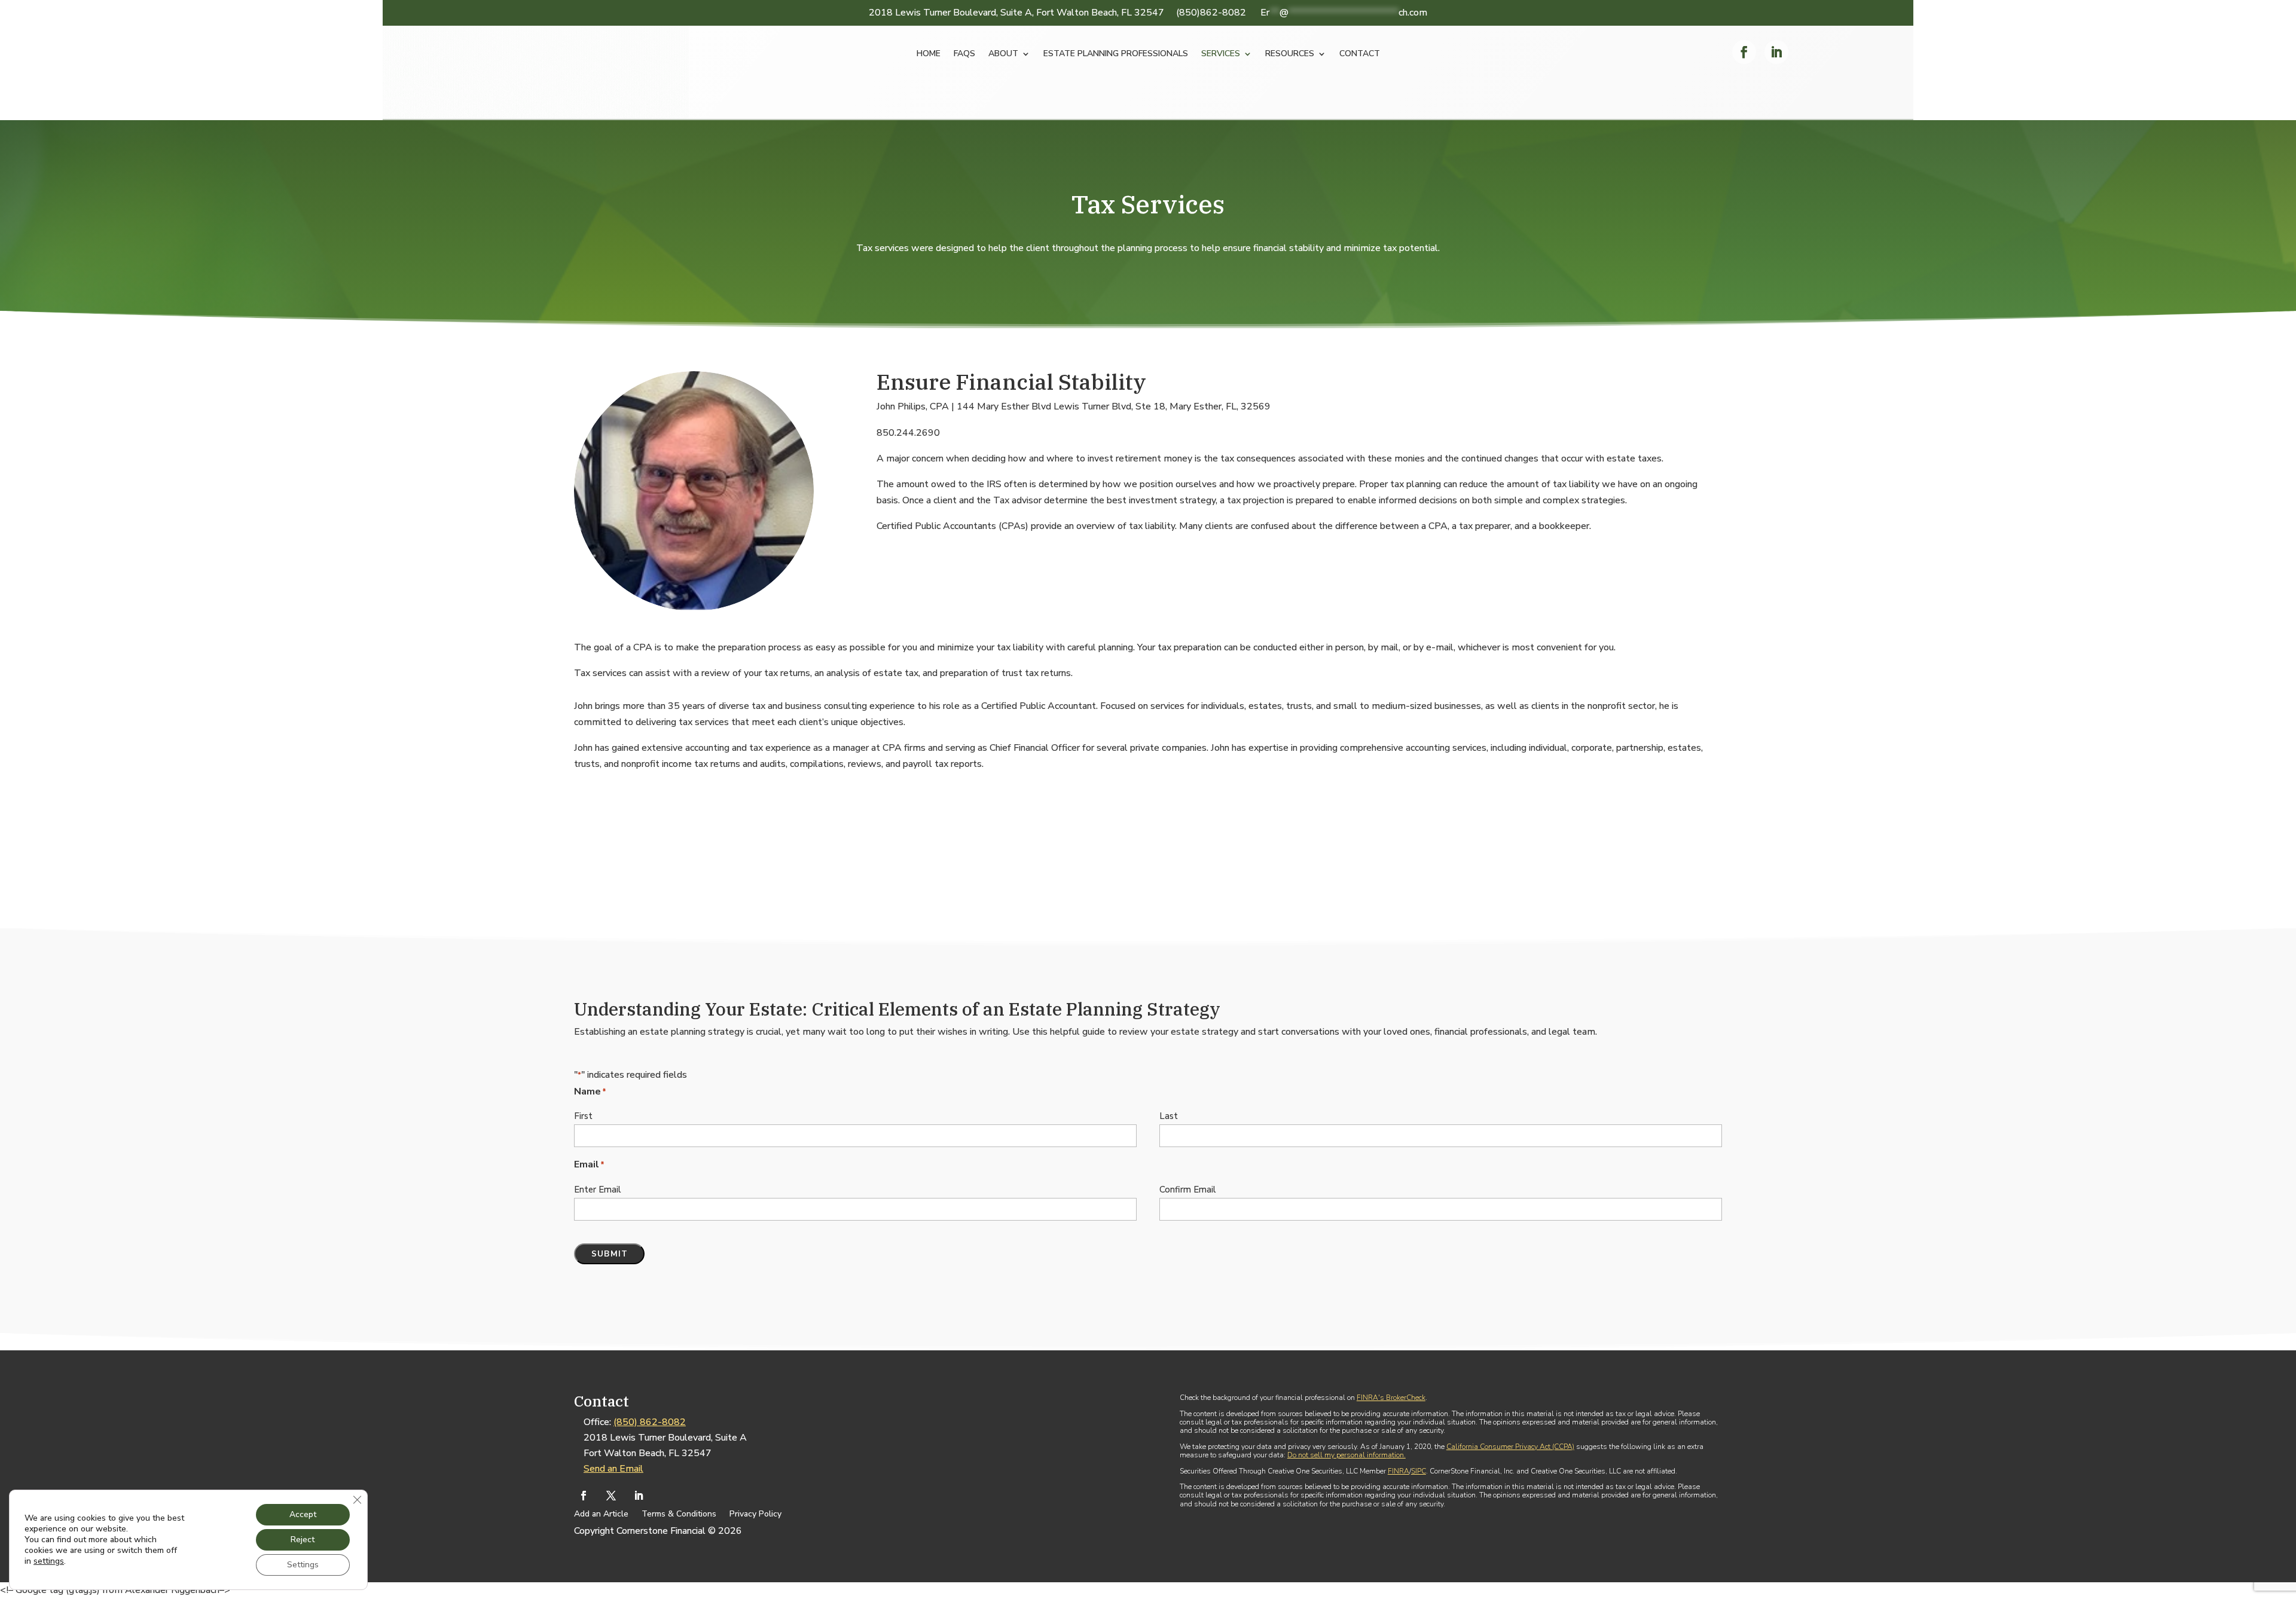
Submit (610, 1254)
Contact (1360, 54)
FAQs (964, 54)
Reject (303, 1540)
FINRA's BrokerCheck (1391, 1398)
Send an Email (613, 1469)
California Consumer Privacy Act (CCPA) (1510, 1447)
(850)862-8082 (1211, 13)
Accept (303, 1514)
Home (929, 54)
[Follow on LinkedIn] (1776, 52)
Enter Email (598, 1190)
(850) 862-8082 (650, 1422)
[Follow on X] (611, 1496)
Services (1221, 54)
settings (49, 1561)
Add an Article (601, 1515)
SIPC (1419, 1471)
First (583, 1116)
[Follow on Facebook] (1744, 52)
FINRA (1399, 1471)
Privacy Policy (755, 1515)
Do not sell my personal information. (1347, 1455)
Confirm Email (1188, 1190)
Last (1169, 1116)
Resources (1290, 54)
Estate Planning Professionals (1116, 54)
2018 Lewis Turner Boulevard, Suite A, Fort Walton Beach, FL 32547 (1016, 13)
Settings (303, 1565)
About (1003, 54)
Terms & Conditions (679, 1515)
